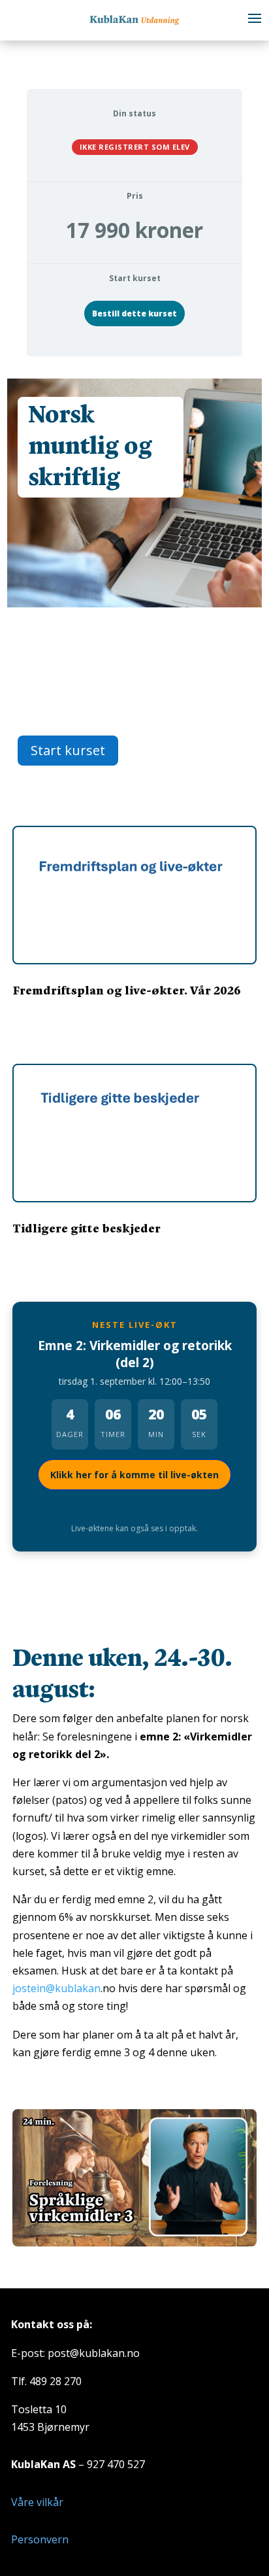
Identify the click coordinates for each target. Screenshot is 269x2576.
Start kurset (68, 750)
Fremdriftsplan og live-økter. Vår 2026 (127, 990)
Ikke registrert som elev (135, 147)
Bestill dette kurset (134, 314)
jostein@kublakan (56, 1988)
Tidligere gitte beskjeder (87, 1228)
